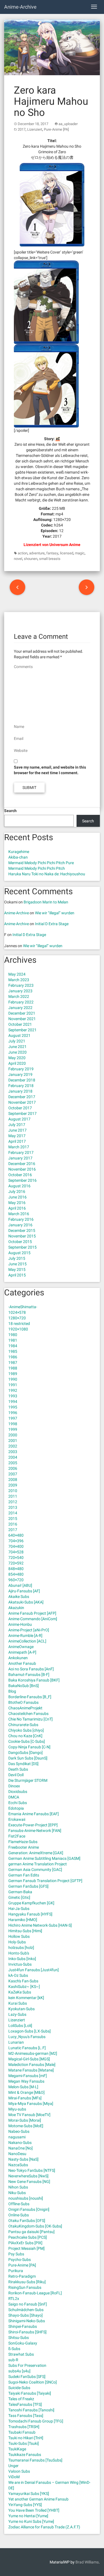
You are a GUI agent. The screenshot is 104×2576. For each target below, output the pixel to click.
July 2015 (17, 1258)
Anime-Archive (20, 7)
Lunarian (16, 2042)
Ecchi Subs (18, 1803)
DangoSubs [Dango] (26, 1753)
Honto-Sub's (19, 1953)
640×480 (16, 1535)
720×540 (16, 1558)
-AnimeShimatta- (23, 1307)
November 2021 (22, 1019)
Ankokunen (18, 1658)
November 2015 (22, 1236)
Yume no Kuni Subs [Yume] (31, 2521)
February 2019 (21, 1069)
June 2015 (17, 1264)
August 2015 (19, 1253)
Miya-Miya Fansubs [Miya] (31, 2104)
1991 (13, 1385)
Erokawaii (17, 1819)
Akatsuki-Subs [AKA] (26, 1602)
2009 (13, 1485)
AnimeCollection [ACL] (27, 1641)
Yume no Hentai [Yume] (28, 2516)
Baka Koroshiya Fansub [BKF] (34, 1680)
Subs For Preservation (27, 2365)
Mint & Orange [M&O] (26, 2092)
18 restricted (19, 1324)
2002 (13, 1446)
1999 (13, 1429)
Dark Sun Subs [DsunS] (28, 1758)
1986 (13, 1357)
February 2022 (21, 1002)
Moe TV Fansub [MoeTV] (29, 2115)
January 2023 (20, 991)
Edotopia (16, 1808)
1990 (13, 1379)
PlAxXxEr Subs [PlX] (25, 2243)
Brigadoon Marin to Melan (46, 902)
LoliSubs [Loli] (20, 2026)
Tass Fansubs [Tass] (26, 2416)
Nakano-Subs (20, 2143)
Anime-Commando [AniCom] (33, 1619)
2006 (13, 1468)
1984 (13, 1346)
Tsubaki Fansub (22, 2432)
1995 (13, 1407)
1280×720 (17, 1318)
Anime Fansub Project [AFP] (32, 1613)
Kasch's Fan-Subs (23, 1981)
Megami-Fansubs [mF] (28, 2076)
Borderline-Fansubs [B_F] (30, 1697)
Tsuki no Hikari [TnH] (26, 2438)
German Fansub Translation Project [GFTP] (45, 1881)
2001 (13, 1441)
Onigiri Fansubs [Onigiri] (29, 2209)
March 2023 (19, 980)
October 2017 (20, 1108)
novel (18, 559)
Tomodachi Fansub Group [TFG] (36, 2421)
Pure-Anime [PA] (56, 129)
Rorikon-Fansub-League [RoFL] (35, 2293)
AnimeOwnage (21, 1647)
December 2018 (22, 1080)
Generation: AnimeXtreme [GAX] (36, 1853)
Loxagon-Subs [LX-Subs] (30, 2031)
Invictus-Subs (20, 1964)
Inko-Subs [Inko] (22, 1959)
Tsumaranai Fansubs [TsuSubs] (35, 2460)
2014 (13, 1513)
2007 (13, 1474)
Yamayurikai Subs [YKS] (29, 2494)
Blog (12, 1691)
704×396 (16, 1541)
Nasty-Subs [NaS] (23, 2159)
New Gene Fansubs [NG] (29, 2182)
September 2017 (22, 1113)
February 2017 (21, 1152)
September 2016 (22, 1180)
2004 (13, 1457)
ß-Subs (14, 2349)
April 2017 (17, 1141)
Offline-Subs (19, 2204)
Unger (13, 2466)
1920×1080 (18, 1329)
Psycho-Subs (20, 2260)
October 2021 (20, 1024)
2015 (13, 1519)
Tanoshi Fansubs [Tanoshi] (31, 2410)
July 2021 (17, 1041)
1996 (13, 1413)
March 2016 (19, 1214)
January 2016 (20, 1225)
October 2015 (20, 1242)
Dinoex (14, 1786)
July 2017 (17, 1125)
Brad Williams (87, 2562)
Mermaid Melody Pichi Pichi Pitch (37, 868)
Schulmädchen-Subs (26, 2310)
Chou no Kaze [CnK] (25, 1736)
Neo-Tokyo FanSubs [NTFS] (32, 2170)
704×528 (16, 1552)
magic (80, 553)
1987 (13, 1363)
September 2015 (22, 1247)
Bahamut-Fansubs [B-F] (29, 1675)
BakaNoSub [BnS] (24, 1686)
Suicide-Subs (19, 2388)
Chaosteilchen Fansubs (28, 1714)
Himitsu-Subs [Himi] (25, 1931)
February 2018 (21, 1086)
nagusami (17, 2137)
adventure (37, 553)
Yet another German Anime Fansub (38, 2499)
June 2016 (17, 1197)
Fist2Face (17, 1836)
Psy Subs (16, 2254)
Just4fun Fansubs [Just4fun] (34, 1970)
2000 (13, 1435)
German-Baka (20, 1892)
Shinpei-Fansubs (23, 2326)
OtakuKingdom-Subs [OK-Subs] (35, 2226)
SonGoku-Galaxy (23, 2343)
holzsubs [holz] (21, 1948)
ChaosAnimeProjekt (25, 1708)
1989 (13, 1374)
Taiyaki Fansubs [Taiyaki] (30, 2393)
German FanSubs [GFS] (28, 1886)
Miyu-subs (17, 2109)
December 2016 (22, 1164)
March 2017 (19, 1147)
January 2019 (20, 1074)
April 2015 (17, 1275)
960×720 (16, 1580)
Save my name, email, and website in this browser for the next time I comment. (50, 770)
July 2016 (17, 1191)
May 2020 (17, 1058)
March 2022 (19, 996)
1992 (13, 1390)
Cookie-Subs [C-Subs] (27, 1741)
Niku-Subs (17, 2193)
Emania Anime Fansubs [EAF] (34, 1814)
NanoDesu (17, 2154)
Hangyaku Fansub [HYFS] (30, 1914)
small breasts (50, 559)
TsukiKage (17, 2449)
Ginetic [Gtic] (19, 1897)
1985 (13, 1351)
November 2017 (22, 1102)
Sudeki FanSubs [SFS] (27, 2377)
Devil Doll (16, 1775)
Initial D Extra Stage (52, 924)
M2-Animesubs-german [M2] (33, 2053)
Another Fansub (22, 1663)
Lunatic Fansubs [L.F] (27, 2048)
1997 (13, 1418)
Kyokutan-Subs (21, 2009)
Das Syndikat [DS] (23, 1764)
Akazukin (16, 1608)
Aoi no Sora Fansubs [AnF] (31, 1669)
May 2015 (17, 1269)
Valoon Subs (19, 2471)
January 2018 (20, 1091)
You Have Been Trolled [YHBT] (34, 2510)
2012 (13, 1502)
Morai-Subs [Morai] (25, 2120)
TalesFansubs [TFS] (25, 2404)
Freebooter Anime (24, 1847)
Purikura (16, 2271)
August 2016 (19, 1186)
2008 (13, 1480)
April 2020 (17, 1063)
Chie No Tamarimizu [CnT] (31, 1719)
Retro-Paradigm (22, 2276)
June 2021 (17, 1047)
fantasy (52, 553)
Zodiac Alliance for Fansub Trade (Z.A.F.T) (44, 2527)
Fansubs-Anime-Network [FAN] (35, 1831)
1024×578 (17, 1312)
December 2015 (22, 1230)
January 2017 (20, 1158)
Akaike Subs (19, 1597)
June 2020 (17, 1052)
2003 (13, 1452)
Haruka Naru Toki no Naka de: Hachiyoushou (47, 874)
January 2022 (20, 1008)
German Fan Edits (24, 1875)
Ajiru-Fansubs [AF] (24, 1591)
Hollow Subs (19, 1936)
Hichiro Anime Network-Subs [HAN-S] (40, 1925)
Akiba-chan (18, 857)
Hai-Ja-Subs (19, 1909)
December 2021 (22, 1013)
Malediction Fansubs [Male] (32, 2065)
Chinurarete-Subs (23, 1725)
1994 (13, 1402)
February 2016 (21, 1219)
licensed (67, 553)
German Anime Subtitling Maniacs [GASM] (44, 1858)
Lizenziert (35, 129)
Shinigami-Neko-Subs (27, 2321)
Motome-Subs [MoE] (26, 2126)
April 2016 (17, 1208)
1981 (13, 1340)
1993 (13, 1396)
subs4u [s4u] (19, 2371)
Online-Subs (19, 2215)
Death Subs (18, 1769)
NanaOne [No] (21, 2148)
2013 (13, 1507)
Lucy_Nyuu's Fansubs (27, 2037)
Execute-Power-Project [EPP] (33, 1825)
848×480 (16, 1569)
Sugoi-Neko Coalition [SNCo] (33, 2382)
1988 (13, 1368)
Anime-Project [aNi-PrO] (29, 1630)
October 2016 (20, 1175)
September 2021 (22, 1030)
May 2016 (17, 1203)
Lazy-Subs (17, 2014)
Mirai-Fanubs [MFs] (25, 2098)
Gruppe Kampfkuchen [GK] (31, 1903)
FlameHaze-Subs (23, 1842)
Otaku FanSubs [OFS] (27, 2221)
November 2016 (22, 1169)
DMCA (14, 1797)
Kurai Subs (18, 2003)
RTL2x (14, 2299)
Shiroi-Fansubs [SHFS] (27, 2332)
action (23, 553)
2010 (13, 1491)
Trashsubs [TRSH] (24, 2427)
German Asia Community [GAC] (35, 1870)
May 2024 (17, 974)
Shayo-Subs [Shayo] (26, 2315)
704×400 (16, 1546)
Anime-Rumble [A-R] (25, 1636)
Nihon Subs (18, 2187)
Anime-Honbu (20, 1624)
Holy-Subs (17, 1942)
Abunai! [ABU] (20, 1585)
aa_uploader (68, 124)
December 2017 (22, 1097)
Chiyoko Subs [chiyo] (26, 1730)
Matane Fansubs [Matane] (31, 2070)
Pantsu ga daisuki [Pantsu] (31, 2232)
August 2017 (19, 1119)
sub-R (13, 2360)
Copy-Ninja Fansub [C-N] (29, 1747)
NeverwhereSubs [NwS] (28, 2176)
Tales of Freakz (21, 2399)
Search (10, 811)
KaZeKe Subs (20, 1992)
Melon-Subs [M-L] (23, 2087)
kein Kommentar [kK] (26, 1998)
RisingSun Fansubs (25, 2287)
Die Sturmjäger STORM (28, 1780)
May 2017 (17, 1136)
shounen (31, 559)
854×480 (16, 1574)
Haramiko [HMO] (23, 1920)
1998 (13, 1424)
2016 (13, 1524)
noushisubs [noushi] (26, 2198)
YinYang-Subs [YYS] (25, 2505)
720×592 (16, 1563)
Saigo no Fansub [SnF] (28, 2304)
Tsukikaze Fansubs (25, 2455)
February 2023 (21, 985)
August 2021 (19, 1035)
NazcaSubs (18, 2165)
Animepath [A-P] (22, 1652)
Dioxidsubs (18, 1792)
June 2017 (17, 1130)
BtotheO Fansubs (23, 1702)
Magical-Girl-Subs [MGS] (29, 2059)
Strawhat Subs (21, 2354)
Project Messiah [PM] (26, 2248)
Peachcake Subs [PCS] (28, 2237)
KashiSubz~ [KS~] (24, 1987)
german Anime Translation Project (38, 1864)
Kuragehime (19, 852)
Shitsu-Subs (19, 2338)
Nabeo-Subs (19, 2131)
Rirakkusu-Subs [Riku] (27, 2282)
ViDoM (14, 2477)
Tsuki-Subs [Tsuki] (24, 2443)
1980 (13, 1335)
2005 (13, 1463)
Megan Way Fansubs (26, 2081)
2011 (13, 1496)
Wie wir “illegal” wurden (55, 913)
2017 (22, 129)
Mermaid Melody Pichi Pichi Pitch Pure (41, 863)
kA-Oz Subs (18, 1975)
